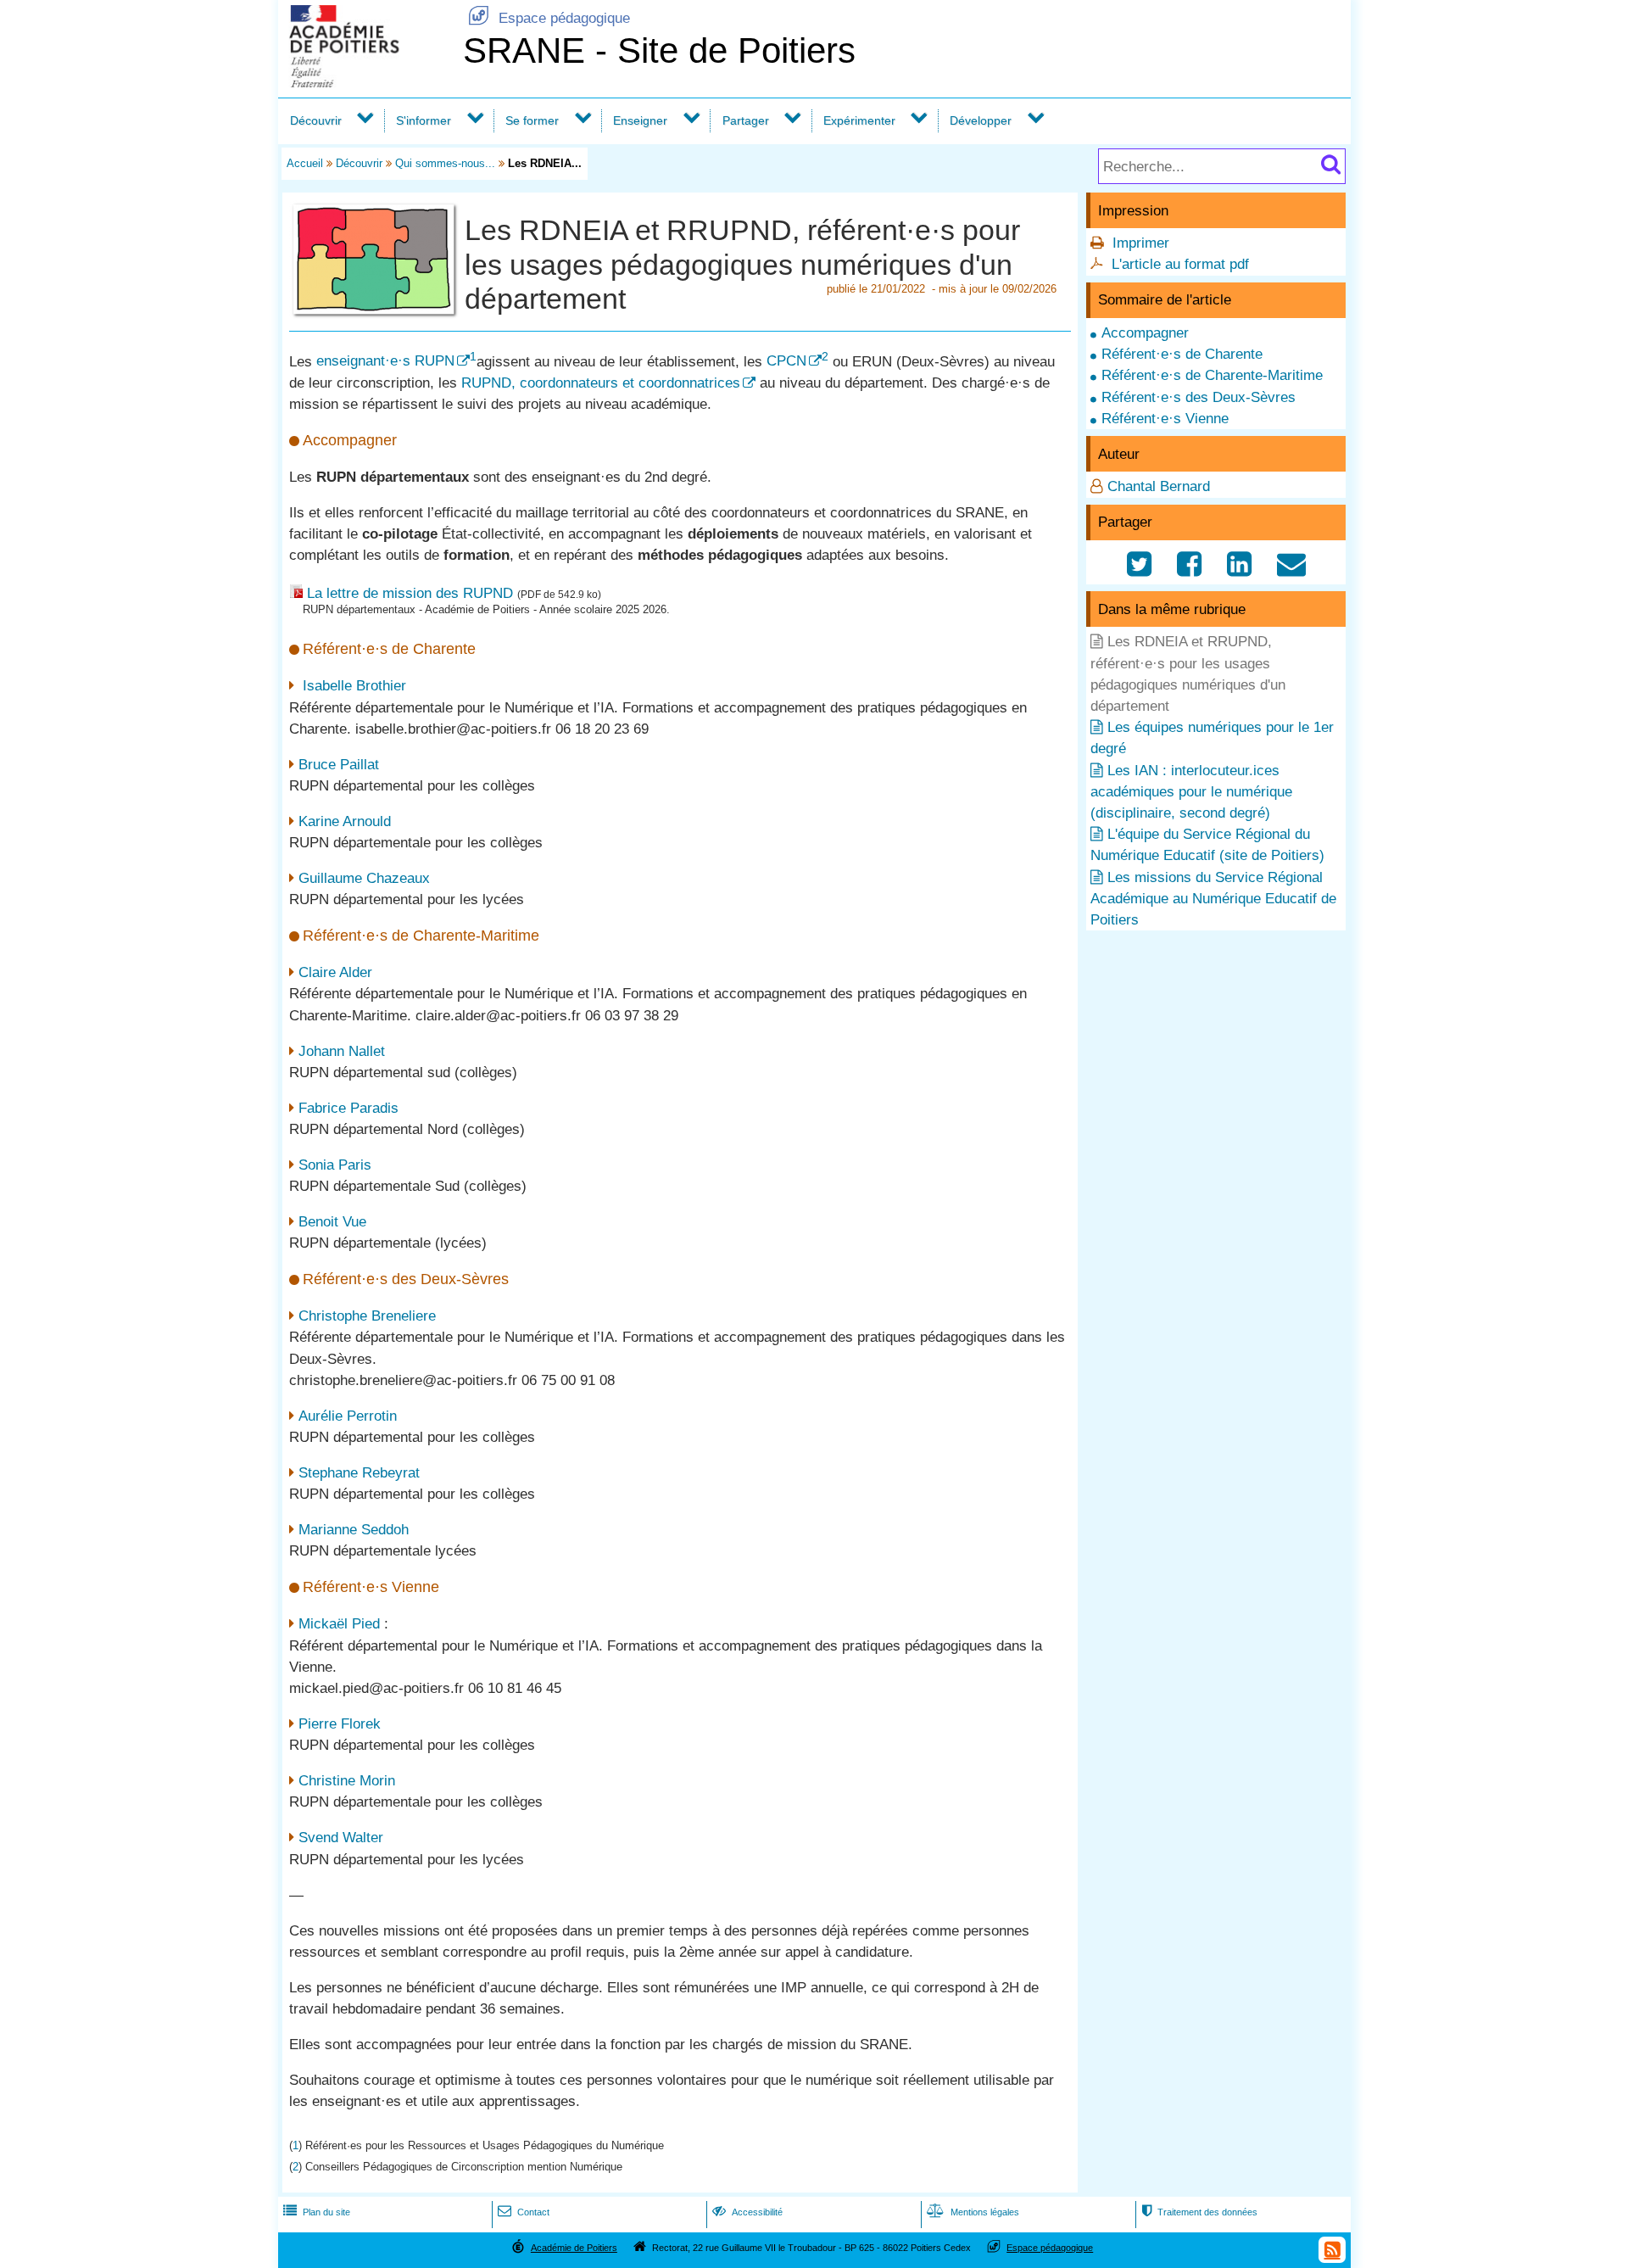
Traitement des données (1199, 2212)
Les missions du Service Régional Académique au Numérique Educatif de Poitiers (1213, 899)
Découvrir (316, 120)
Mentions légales (973, 2212)
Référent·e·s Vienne (1165, 419)
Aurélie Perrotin (348, 1416)
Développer (981, 120)
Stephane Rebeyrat (359, 1473)
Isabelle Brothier (352, 686)
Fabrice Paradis (348, 1108)
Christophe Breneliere (367, 1316)
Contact (524, 2212)
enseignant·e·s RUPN (385, 361)
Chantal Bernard (1159, 486)
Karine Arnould (345, 821)
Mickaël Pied (339, 1624)
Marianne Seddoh (354, 1530)
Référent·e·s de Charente (1182, 354)
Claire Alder (335, 972)
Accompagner (1145, 333)
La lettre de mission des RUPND (410, 593)
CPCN (786, 361)
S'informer (424, 120)
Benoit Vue (332, 1222)
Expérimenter (859, 120)
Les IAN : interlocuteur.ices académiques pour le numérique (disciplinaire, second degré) (1191, 792)
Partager (746, 120)
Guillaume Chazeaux (364, 878)
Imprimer (1141, 243)
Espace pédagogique (549, 18)
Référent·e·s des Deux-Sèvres (1199, 397)
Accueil (305, 163)
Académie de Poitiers (574, 2248)
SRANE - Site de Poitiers (659, 50)
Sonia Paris (335, 1165)
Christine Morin (347, 1781)
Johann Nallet (342, 1051)
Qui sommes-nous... (445, 163)
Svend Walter (341, 1838)
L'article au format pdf (1180, 264)
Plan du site (317, 2212)
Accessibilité (747, 2212)
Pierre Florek (340, 1724)
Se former (532, 120)
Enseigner (640, 120)
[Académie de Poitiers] (367, 83)
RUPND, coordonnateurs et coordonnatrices (601, 383)
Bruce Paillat (339, 765)
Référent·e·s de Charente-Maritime (1212, 375)
